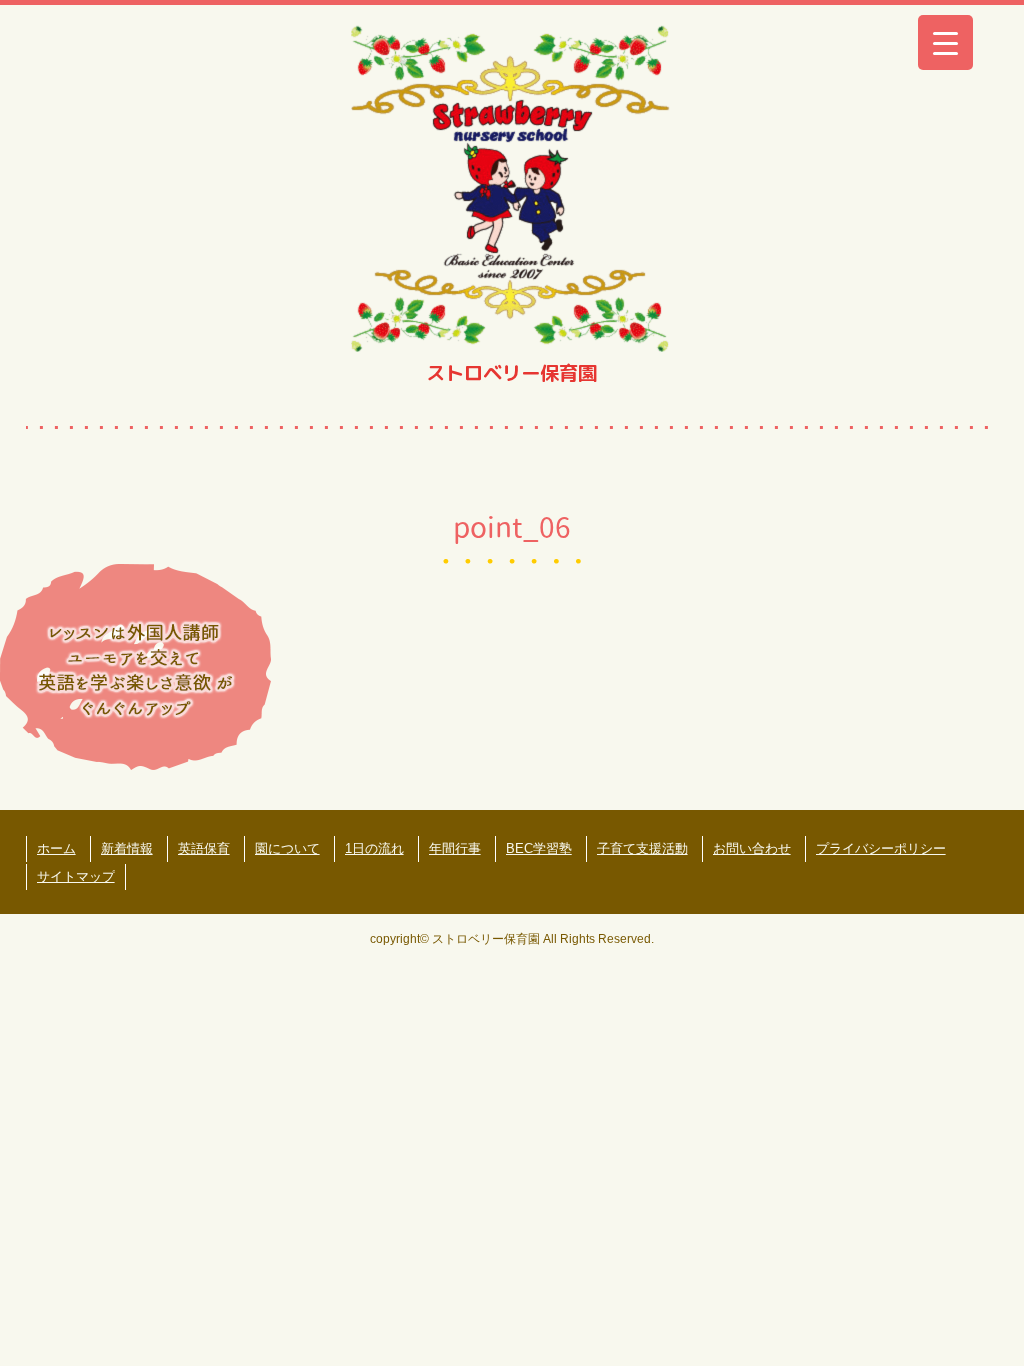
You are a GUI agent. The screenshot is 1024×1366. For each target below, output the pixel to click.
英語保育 (204, 848)
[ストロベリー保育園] (511, 187)
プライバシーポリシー (881, 848)
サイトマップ (76, 876)
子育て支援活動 (642, 848)
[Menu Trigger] (945, 42)
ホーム (56, 848)
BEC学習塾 (539, 848)
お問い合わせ (752, 848)
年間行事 (455, 848)
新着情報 (127, 848)
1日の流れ (374, 848)
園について (287, 848)
